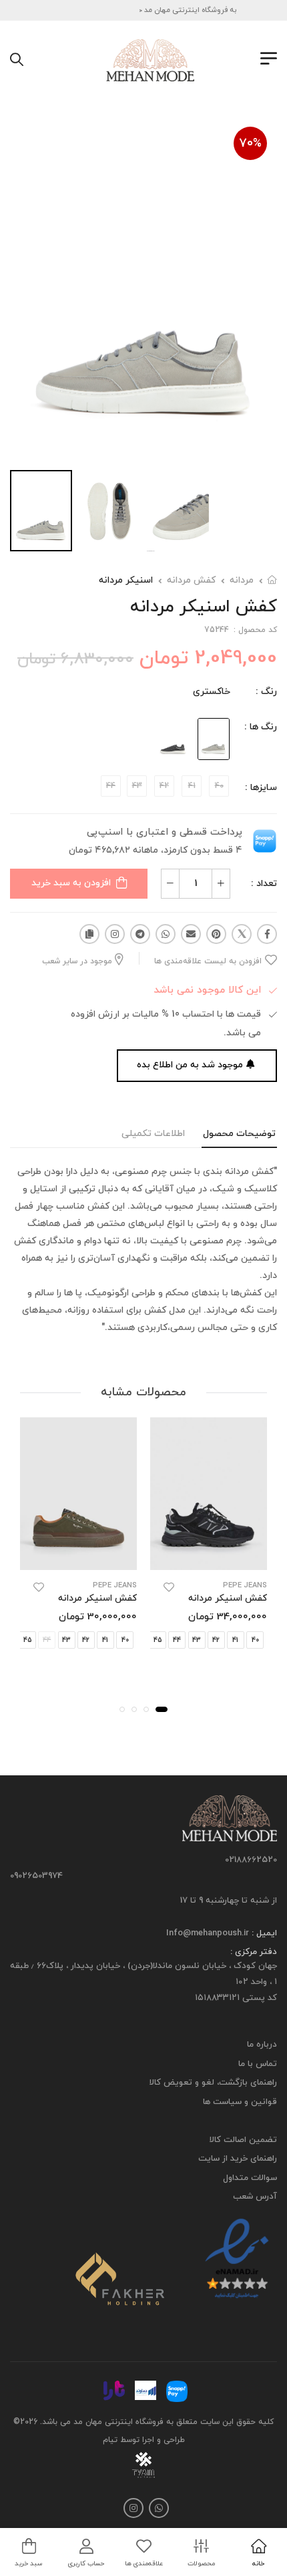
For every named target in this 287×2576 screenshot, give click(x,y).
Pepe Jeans (245, 1586)
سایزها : (261, 788)
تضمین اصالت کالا (243, 2140)
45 (158, 1640)
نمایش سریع (209, 1558)
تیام (110, 2439)
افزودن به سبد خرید (71, 883)
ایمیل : (263, 1933)
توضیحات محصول (239, 1134)
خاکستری (212, 692)
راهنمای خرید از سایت (238, 2159)
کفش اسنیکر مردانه (228, 1598)
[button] (162, 1709)
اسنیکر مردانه (126, 580)
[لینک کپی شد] (89, 934)
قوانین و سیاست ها (240, 2102)
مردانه (242, 580)
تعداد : (264, 884)
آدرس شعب (255, 2197)
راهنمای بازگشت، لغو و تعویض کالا (213, 2083)
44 (177, 1640)
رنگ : (266, 692)
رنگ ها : (261, 727)
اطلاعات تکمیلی (153, 1134)
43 (197, 1640)
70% (250, 144)
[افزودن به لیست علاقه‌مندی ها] (169, 1587)
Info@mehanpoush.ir (208, 1933)
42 (216, 1640)
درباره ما (262, 2045)
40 (255, 1640)
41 (235, 1640)
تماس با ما (258, 2064)
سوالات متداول (250, 2178)
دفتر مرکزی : (254, 1952)
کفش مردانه (191, 580)
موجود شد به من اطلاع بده (190, 1065)
